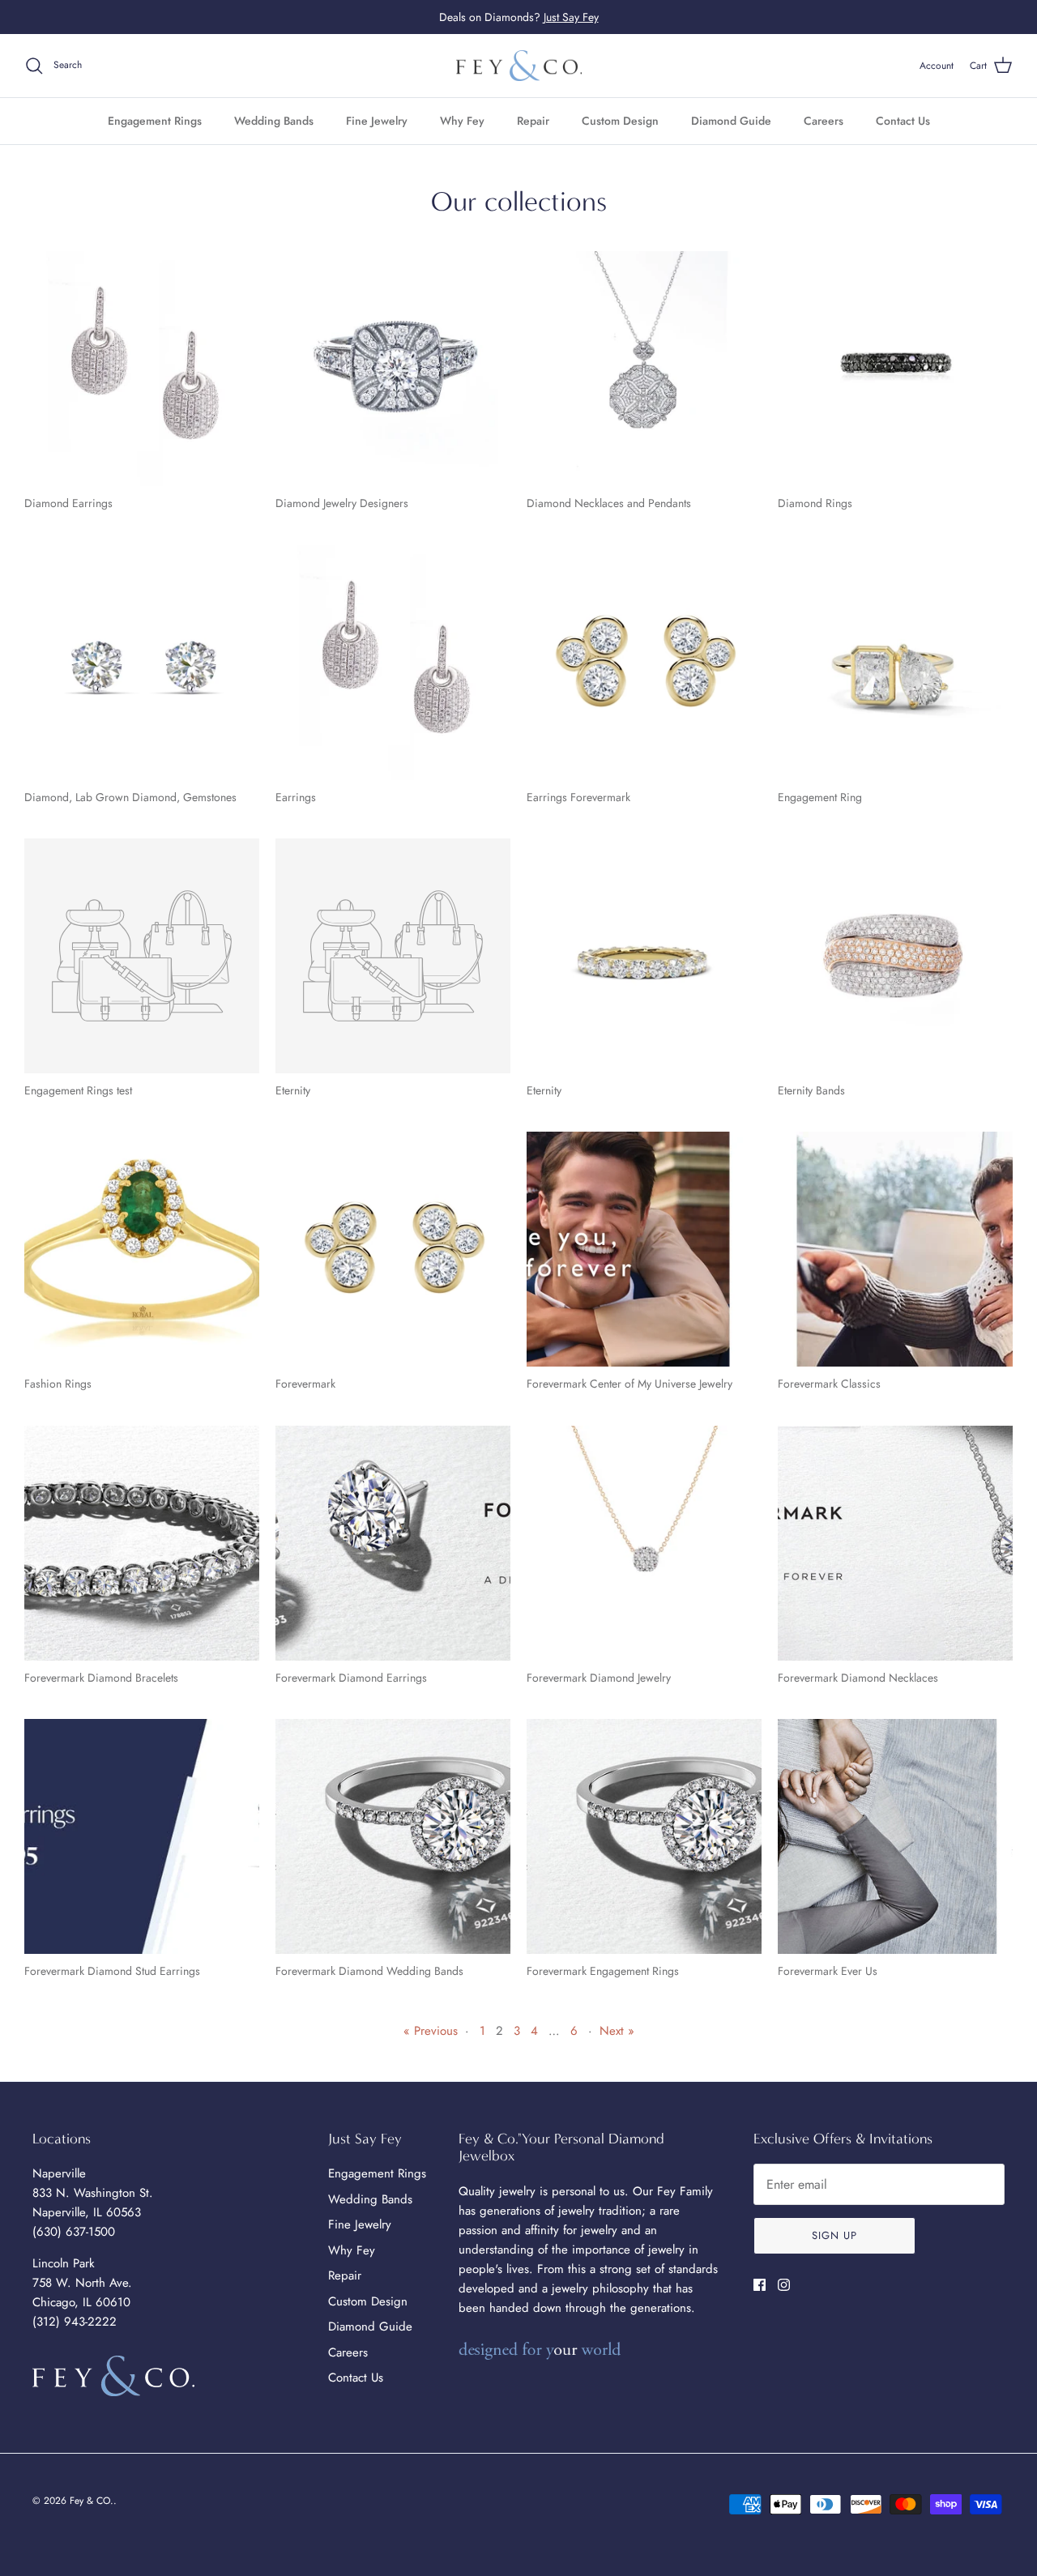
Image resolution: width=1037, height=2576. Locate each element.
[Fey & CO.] (519, 66)
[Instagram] (784, 2285)
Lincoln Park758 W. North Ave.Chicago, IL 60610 (82, 2283)
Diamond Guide (731, 121)
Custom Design (620, 121)
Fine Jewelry (377, 121)
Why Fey (462, 121)
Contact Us (903, 121)
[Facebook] (760, 2285)
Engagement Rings (155, 121)
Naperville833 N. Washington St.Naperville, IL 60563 (93, 2193)
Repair (533, 121)
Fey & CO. (92, 2501)
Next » (617, 2031)
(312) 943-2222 (75, 2322)
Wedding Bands (274, 121)
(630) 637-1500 (74, 2232)
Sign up (834, 2235)
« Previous (431, 2031)
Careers (824, 121)
